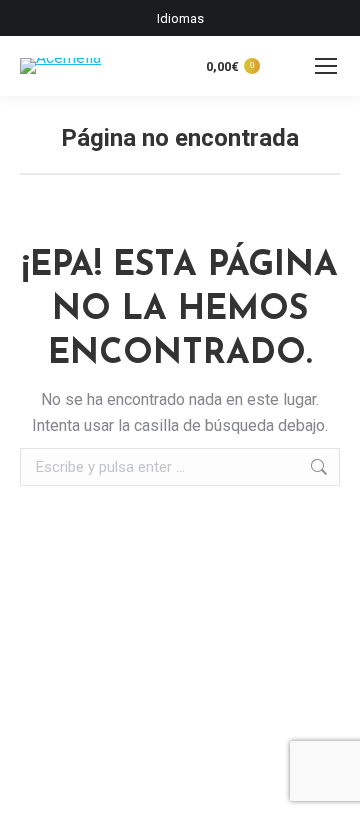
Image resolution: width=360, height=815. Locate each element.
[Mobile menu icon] (326, 66)
